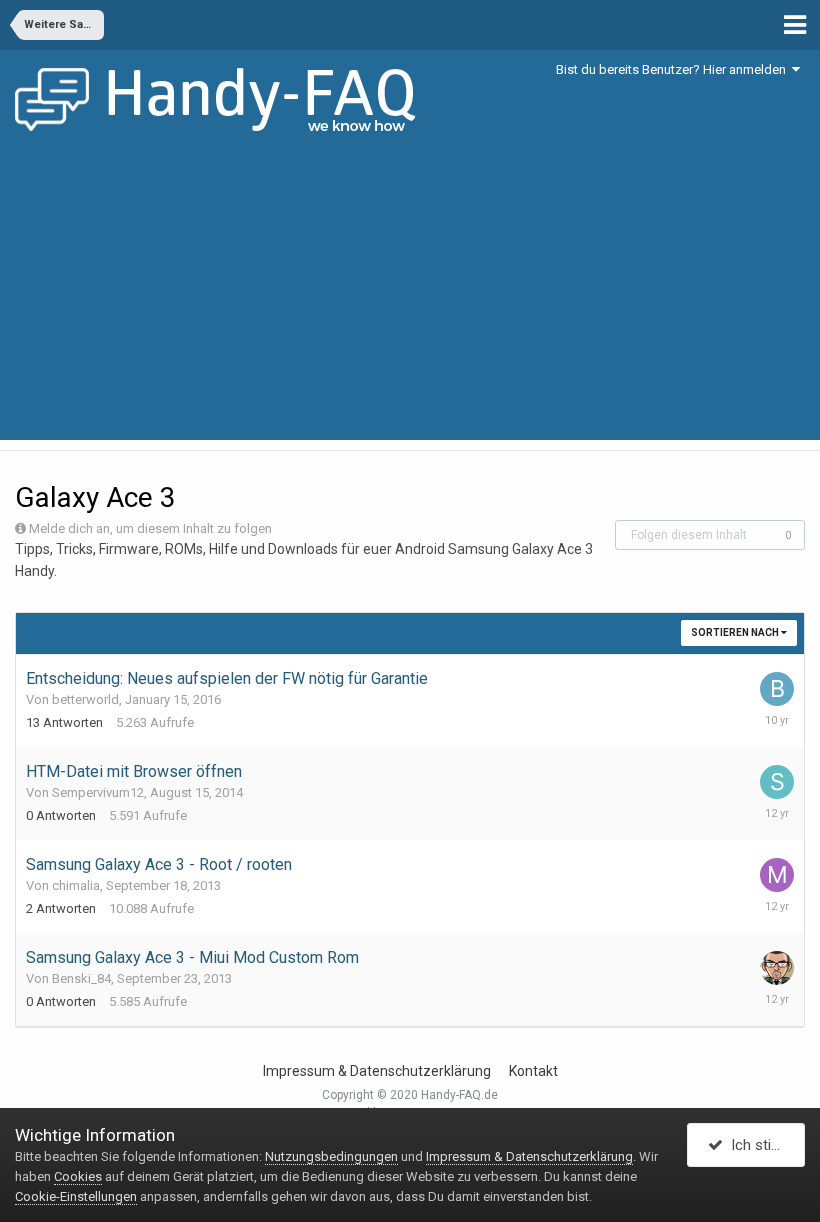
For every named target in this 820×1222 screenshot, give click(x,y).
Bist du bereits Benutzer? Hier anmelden (674, 69)
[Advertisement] (410, 300)
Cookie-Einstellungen (76, 1196)
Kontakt (533, 1071)
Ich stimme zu (764, 1145)
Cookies (78, 1176)
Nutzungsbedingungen (331, 1156)
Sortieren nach (736, 632)
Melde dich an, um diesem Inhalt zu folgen (150, 528)
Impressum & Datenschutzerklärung (377, 1071)
